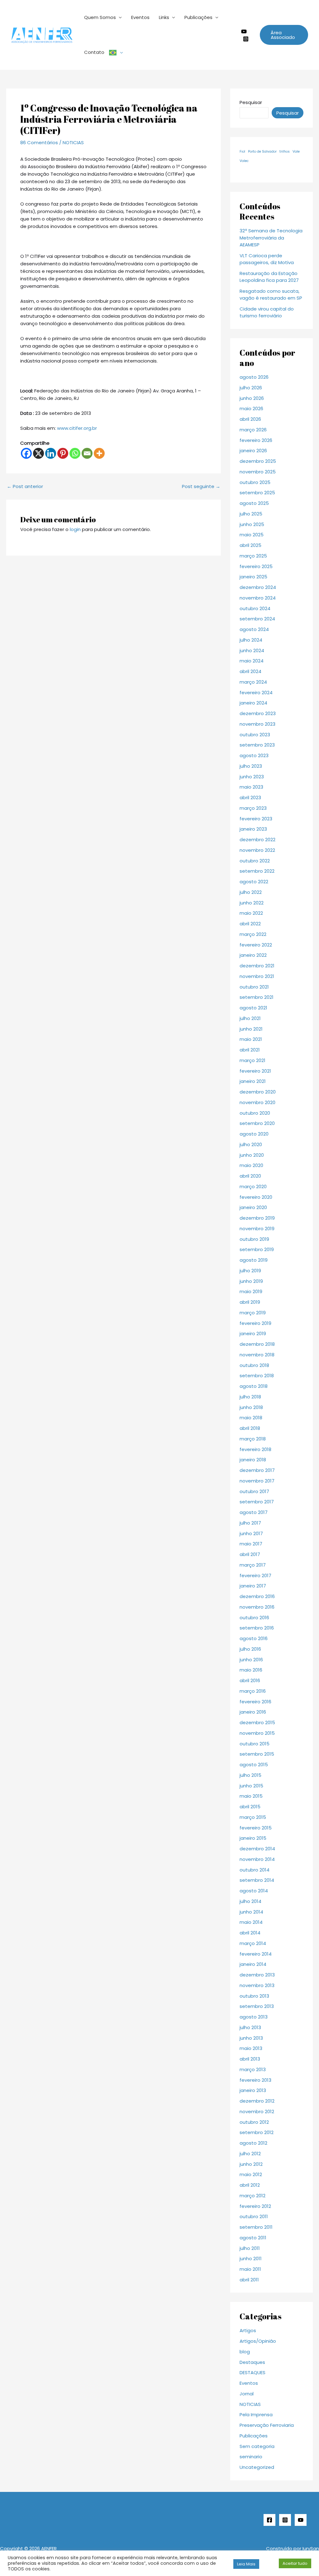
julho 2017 (250, 1523)
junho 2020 (252, 1155)
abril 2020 (250, 1176)
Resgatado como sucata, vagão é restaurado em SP (271, 295)
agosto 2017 (254, 1512)
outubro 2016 (254, 1618)
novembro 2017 (257, 1481)
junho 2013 (251, 2038)
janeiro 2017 (253, 1586)
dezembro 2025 (258, 461)
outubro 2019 (254, 1239)
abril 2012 (250, 2185)
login (75, 529)
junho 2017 (251, 1533)
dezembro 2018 (257, 1344)
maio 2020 (251, 1165)
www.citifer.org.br (77, 428)
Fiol (242, 152)
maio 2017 (251, 1544)
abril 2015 (250, 1807)
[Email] (87, 453)
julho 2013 (250, 2027)
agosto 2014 (254, 1891)
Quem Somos (100, 17)
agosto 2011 (253, 2238)
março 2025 (253, 556)
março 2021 (252, 1060)
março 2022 (253, 934)
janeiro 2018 (253, 1460)
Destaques (252, 2362)
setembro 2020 (257, 1123)
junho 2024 (252, 650)
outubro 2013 (254, 1996)
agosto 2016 (254, 1638)
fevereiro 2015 (256, 1828)
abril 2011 (249, 2280)
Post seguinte (201, 486)
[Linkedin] (51, 453)
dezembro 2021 (257, 966)
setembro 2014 (257, 1880)
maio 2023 (251, 787)
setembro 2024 (257, 619)
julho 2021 (250, 1018)
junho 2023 (252, 777)
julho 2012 (250, 2154)
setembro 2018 (257, 1376)
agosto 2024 (254, 629)
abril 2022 (250, 924)
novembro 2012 (257, 2111)
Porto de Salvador (262, 152)
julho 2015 (250, 1775)
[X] (38, 453)
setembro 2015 (257, 1754)
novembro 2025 (258, 472)
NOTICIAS (73, 142)
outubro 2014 (255, 1870)
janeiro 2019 (253, 1333)
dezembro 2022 (257, 840)
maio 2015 (251, 1796)
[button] (284, 35)
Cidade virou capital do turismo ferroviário (267, 312)
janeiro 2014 (253, 1964)
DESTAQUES (252, 2372)
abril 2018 (250, 1428)
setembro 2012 (257, 2132)
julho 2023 (251, 766)
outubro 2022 (255, 861)
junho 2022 (252, 903)
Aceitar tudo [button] (295, 2563)
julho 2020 (251, 1144)
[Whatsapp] (75, 453)
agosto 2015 (254, 1765)
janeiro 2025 (253, 577)
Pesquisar (251, 102)
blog (245, 2352)
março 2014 (253, 1943)
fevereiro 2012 (255, 2206)
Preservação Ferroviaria (267, 2425)
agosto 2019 (254, 1260)
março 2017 (253, 1565)
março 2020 (253, 1186)
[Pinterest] (63, 453)
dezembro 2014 (257, 1849)
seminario (251, 2457)
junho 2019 (251, 1281)
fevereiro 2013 (255, 2080)
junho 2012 (251, 2164)
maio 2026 (251, 408)
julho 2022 (251, 892)
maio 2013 (251, 2048)
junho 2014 (251, 1912)
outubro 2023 (255, 735)
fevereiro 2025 (256, 566)
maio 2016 (251, 1670)
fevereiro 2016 (255, 1702)
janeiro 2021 (253, 1081)
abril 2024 (250, 671)
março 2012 (252, 2196)
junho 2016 (251, 1660)
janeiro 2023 (253, 829)
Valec (244, 161)
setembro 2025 (257, 493)
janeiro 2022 (253, 955)
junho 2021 (251, 1029)
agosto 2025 (254, 503)
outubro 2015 (255, 1744)
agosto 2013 (254, 2017)
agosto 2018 (254, 1386)
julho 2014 (250, 1901)
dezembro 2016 (257, 1596)
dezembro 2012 (257, 2101)
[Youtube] (244, 31)
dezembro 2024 (258, 587)
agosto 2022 (254, 882)
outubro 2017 (254, 1491)
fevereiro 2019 (255, 1323)
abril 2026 (250, 419)
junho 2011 (251, 2258)
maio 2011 (250, 2269)
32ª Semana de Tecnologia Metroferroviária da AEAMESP (271, 238)
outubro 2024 (255, 608)
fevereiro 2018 (255, 1449)
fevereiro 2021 (255, 1071)
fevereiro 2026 (256, 440)
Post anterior (25, 486)
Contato (94, 52)
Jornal (247, 2394)
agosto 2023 (254, 755)
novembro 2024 (258, 598)
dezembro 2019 (257, 1218)
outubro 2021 (254, 987)
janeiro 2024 (253, 703)
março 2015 (253, 1817)
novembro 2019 (257, 1229)
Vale (296, 152)
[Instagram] (246, 39)
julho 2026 (251, 388)
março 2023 (253, 808)
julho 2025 (251, 514)
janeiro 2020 (253, 1207)
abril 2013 (250, 2059)
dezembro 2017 (257, 1470)
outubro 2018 (254, 1365)
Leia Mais (246, 2564)
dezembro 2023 (258, 713)
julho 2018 (250, 1397)
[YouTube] (301, 2520)
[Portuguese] (116, 52)
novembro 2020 (257, 1102)
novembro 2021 (257, 976)
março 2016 (253, 1691)
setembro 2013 (257, 2006)
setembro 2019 (257, 1249)
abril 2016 (250, 1680)
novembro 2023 (257, 724)
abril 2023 (250, 797)
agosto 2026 (254, 377)
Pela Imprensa (256, 2415)
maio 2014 (251, 1922)
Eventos (140, 17)
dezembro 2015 (257, 1722)
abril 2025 (250, 545)
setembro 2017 (257, 1502)
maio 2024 (252, 661)
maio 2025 (252, 535)
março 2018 (253, 1439)
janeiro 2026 (253, 451)
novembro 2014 (257, 1859)
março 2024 (253, 682)
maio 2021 (251, 1039)
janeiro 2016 (253, 1712)
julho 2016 (250, 1649)
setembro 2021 (257, 997)
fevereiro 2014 (256, 1954)
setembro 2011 (256, 2227)
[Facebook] (26, 453)
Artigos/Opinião (258, 2341)
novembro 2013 (257, 1985)
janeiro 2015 (253, 1838)
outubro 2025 (255, 482)
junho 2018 (251, 1407)
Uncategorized (257, 2467)
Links (164, 17)
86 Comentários (39, 142)
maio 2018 (251, 1418)
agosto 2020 (254, 1134)
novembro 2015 (257, 1733)
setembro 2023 (257, 745)
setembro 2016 (257, 1628)
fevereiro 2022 (256, 945)
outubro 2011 (254, 2216)
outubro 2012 (254, 2122)
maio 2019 (251, 1291)
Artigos (248, 2330)
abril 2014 (250, 1933)
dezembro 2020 (258, 1092)
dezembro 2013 (257, 1975)
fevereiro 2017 (255, 1575)
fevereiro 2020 (256, 1197)
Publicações (198, 17)
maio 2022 (251, 913)
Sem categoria (257, 2446)
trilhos (285, 152)
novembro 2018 (257, 1355)
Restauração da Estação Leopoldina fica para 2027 (269, 277)
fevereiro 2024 (256, 693)
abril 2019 (250, 1302)
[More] (99, 453)
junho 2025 (252, 524)
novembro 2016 (257, 1607)
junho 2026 (252, 398)
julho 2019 (250, 1271)
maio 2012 (251, 2174)
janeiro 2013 (253, 2090)
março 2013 (253, 2069)
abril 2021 (250, 1050)
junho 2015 (251, 1786)
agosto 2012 (253, 2143)
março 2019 (253, 1313)
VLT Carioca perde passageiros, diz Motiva (267, 259)
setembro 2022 (257, 871)
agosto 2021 (253, 1008)
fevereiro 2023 (256, 819)
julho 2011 (250, 2248)
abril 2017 (250, 1554)
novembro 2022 (257, 850)
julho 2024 (251, 640)
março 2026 (253, 430)
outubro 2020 (255, 1113)
